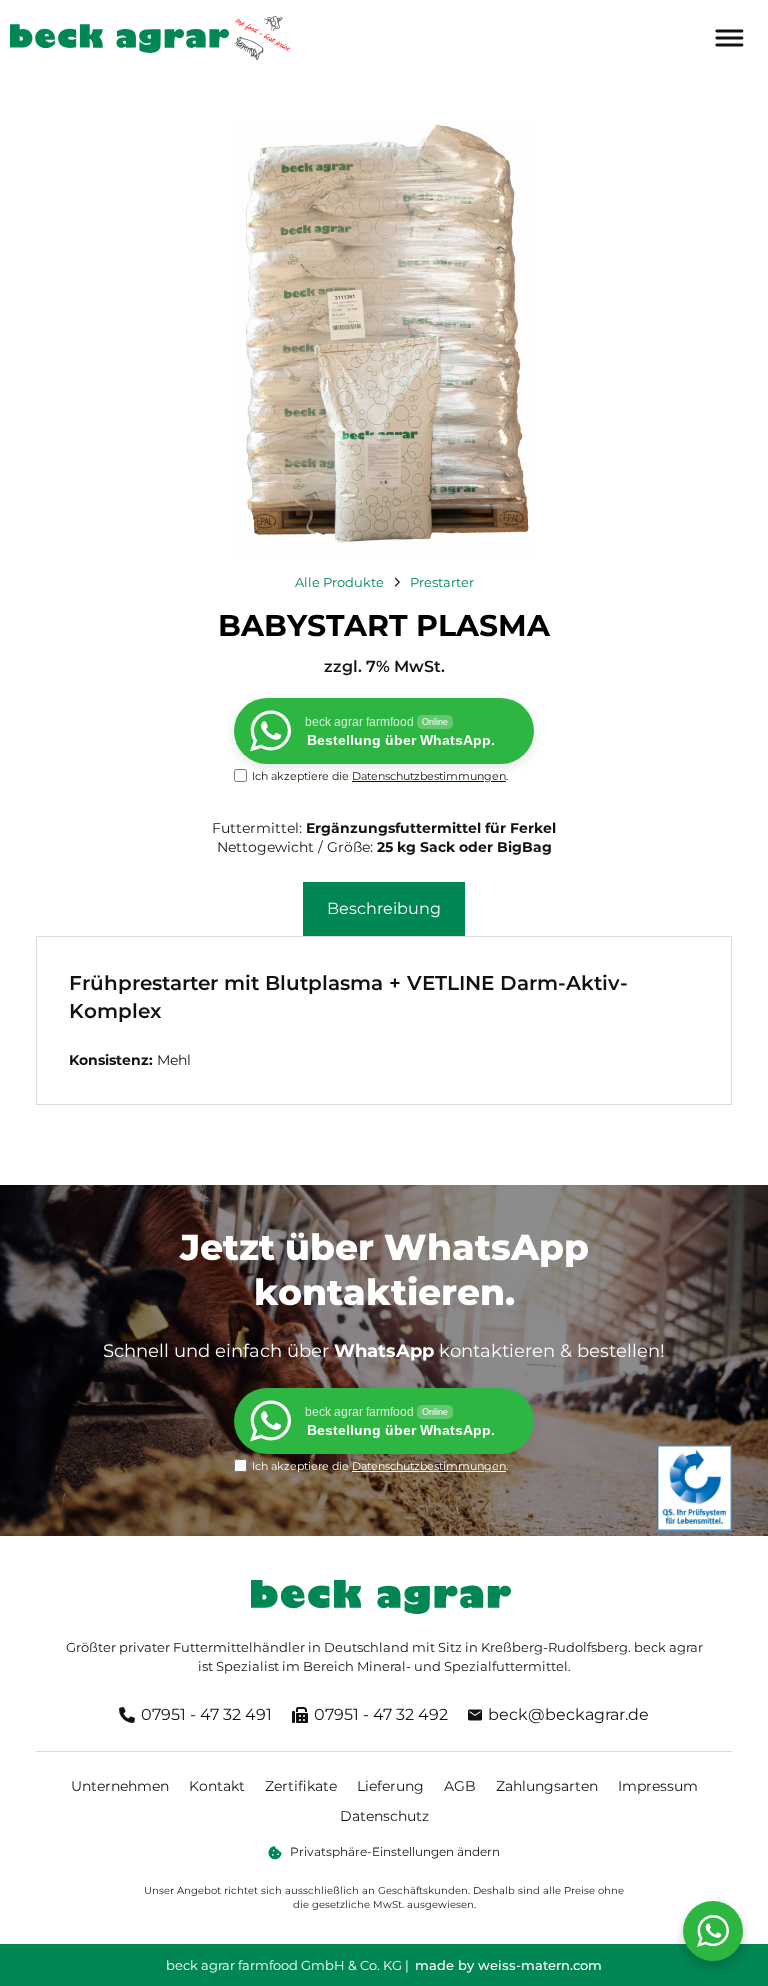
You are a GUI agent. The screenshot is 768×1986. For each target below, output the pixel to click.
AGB (460, 1786)
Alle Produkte (339, 582)
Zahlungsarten (547, 1786)
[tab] (384, 909)
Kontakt (217, 1786)
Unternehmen (120, 1786)
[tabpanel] (384, 1020)
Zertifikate (301, 1786)
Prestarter (442, 582)
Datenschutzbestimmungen (429, 776)
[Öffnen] (727, 38)
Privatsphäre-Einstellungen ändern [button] (395, 1851)
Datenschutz (384, 1816)
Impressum (658, 1786)
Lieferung (390, 1786)
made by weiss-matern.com (508, 1965)
